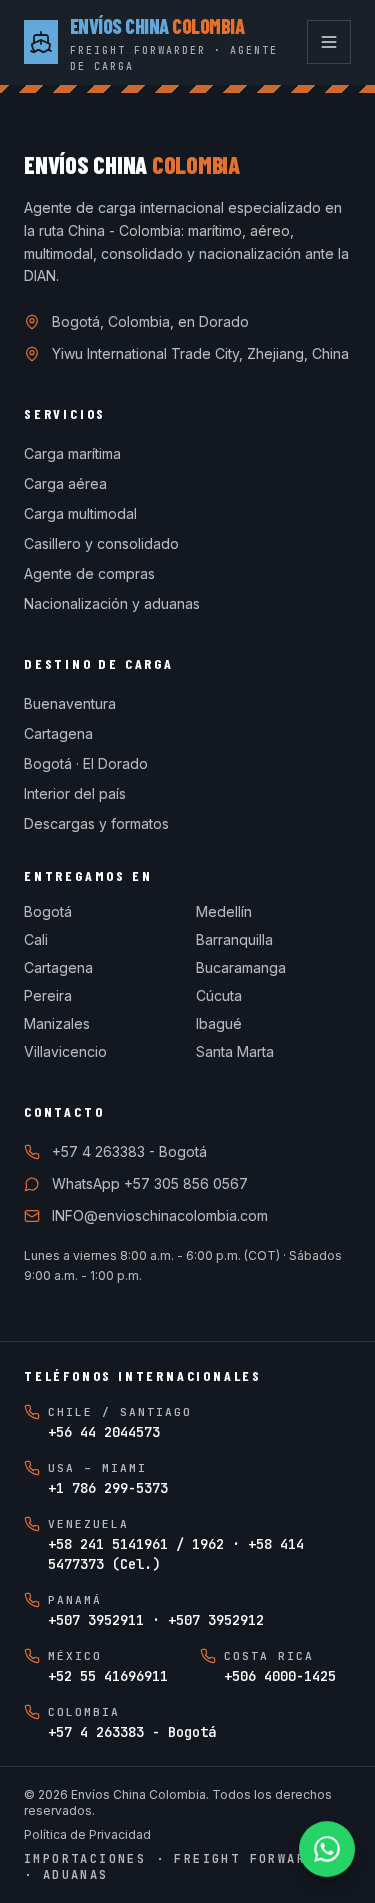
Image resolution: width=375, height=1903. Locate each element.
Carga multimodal (80, 513)
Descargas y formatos (96, 823)
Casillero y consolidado (101, 543)
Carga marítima (72, 453)
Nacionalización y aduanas (112, 603)
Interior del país (75, 793)
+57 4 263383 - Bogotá (129, 1151)
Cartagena (58, 733)
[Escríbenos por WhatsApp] (327, 1849)
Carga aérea (65, 483)
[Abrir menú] (329, 42)
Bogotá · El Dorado (86, 763)
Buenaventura (70, 703)
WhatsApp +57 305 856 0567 (150, 1183)
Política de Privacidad (87, 1834)
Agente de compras (89, 573)
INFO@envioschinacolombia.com (160, 1215)
